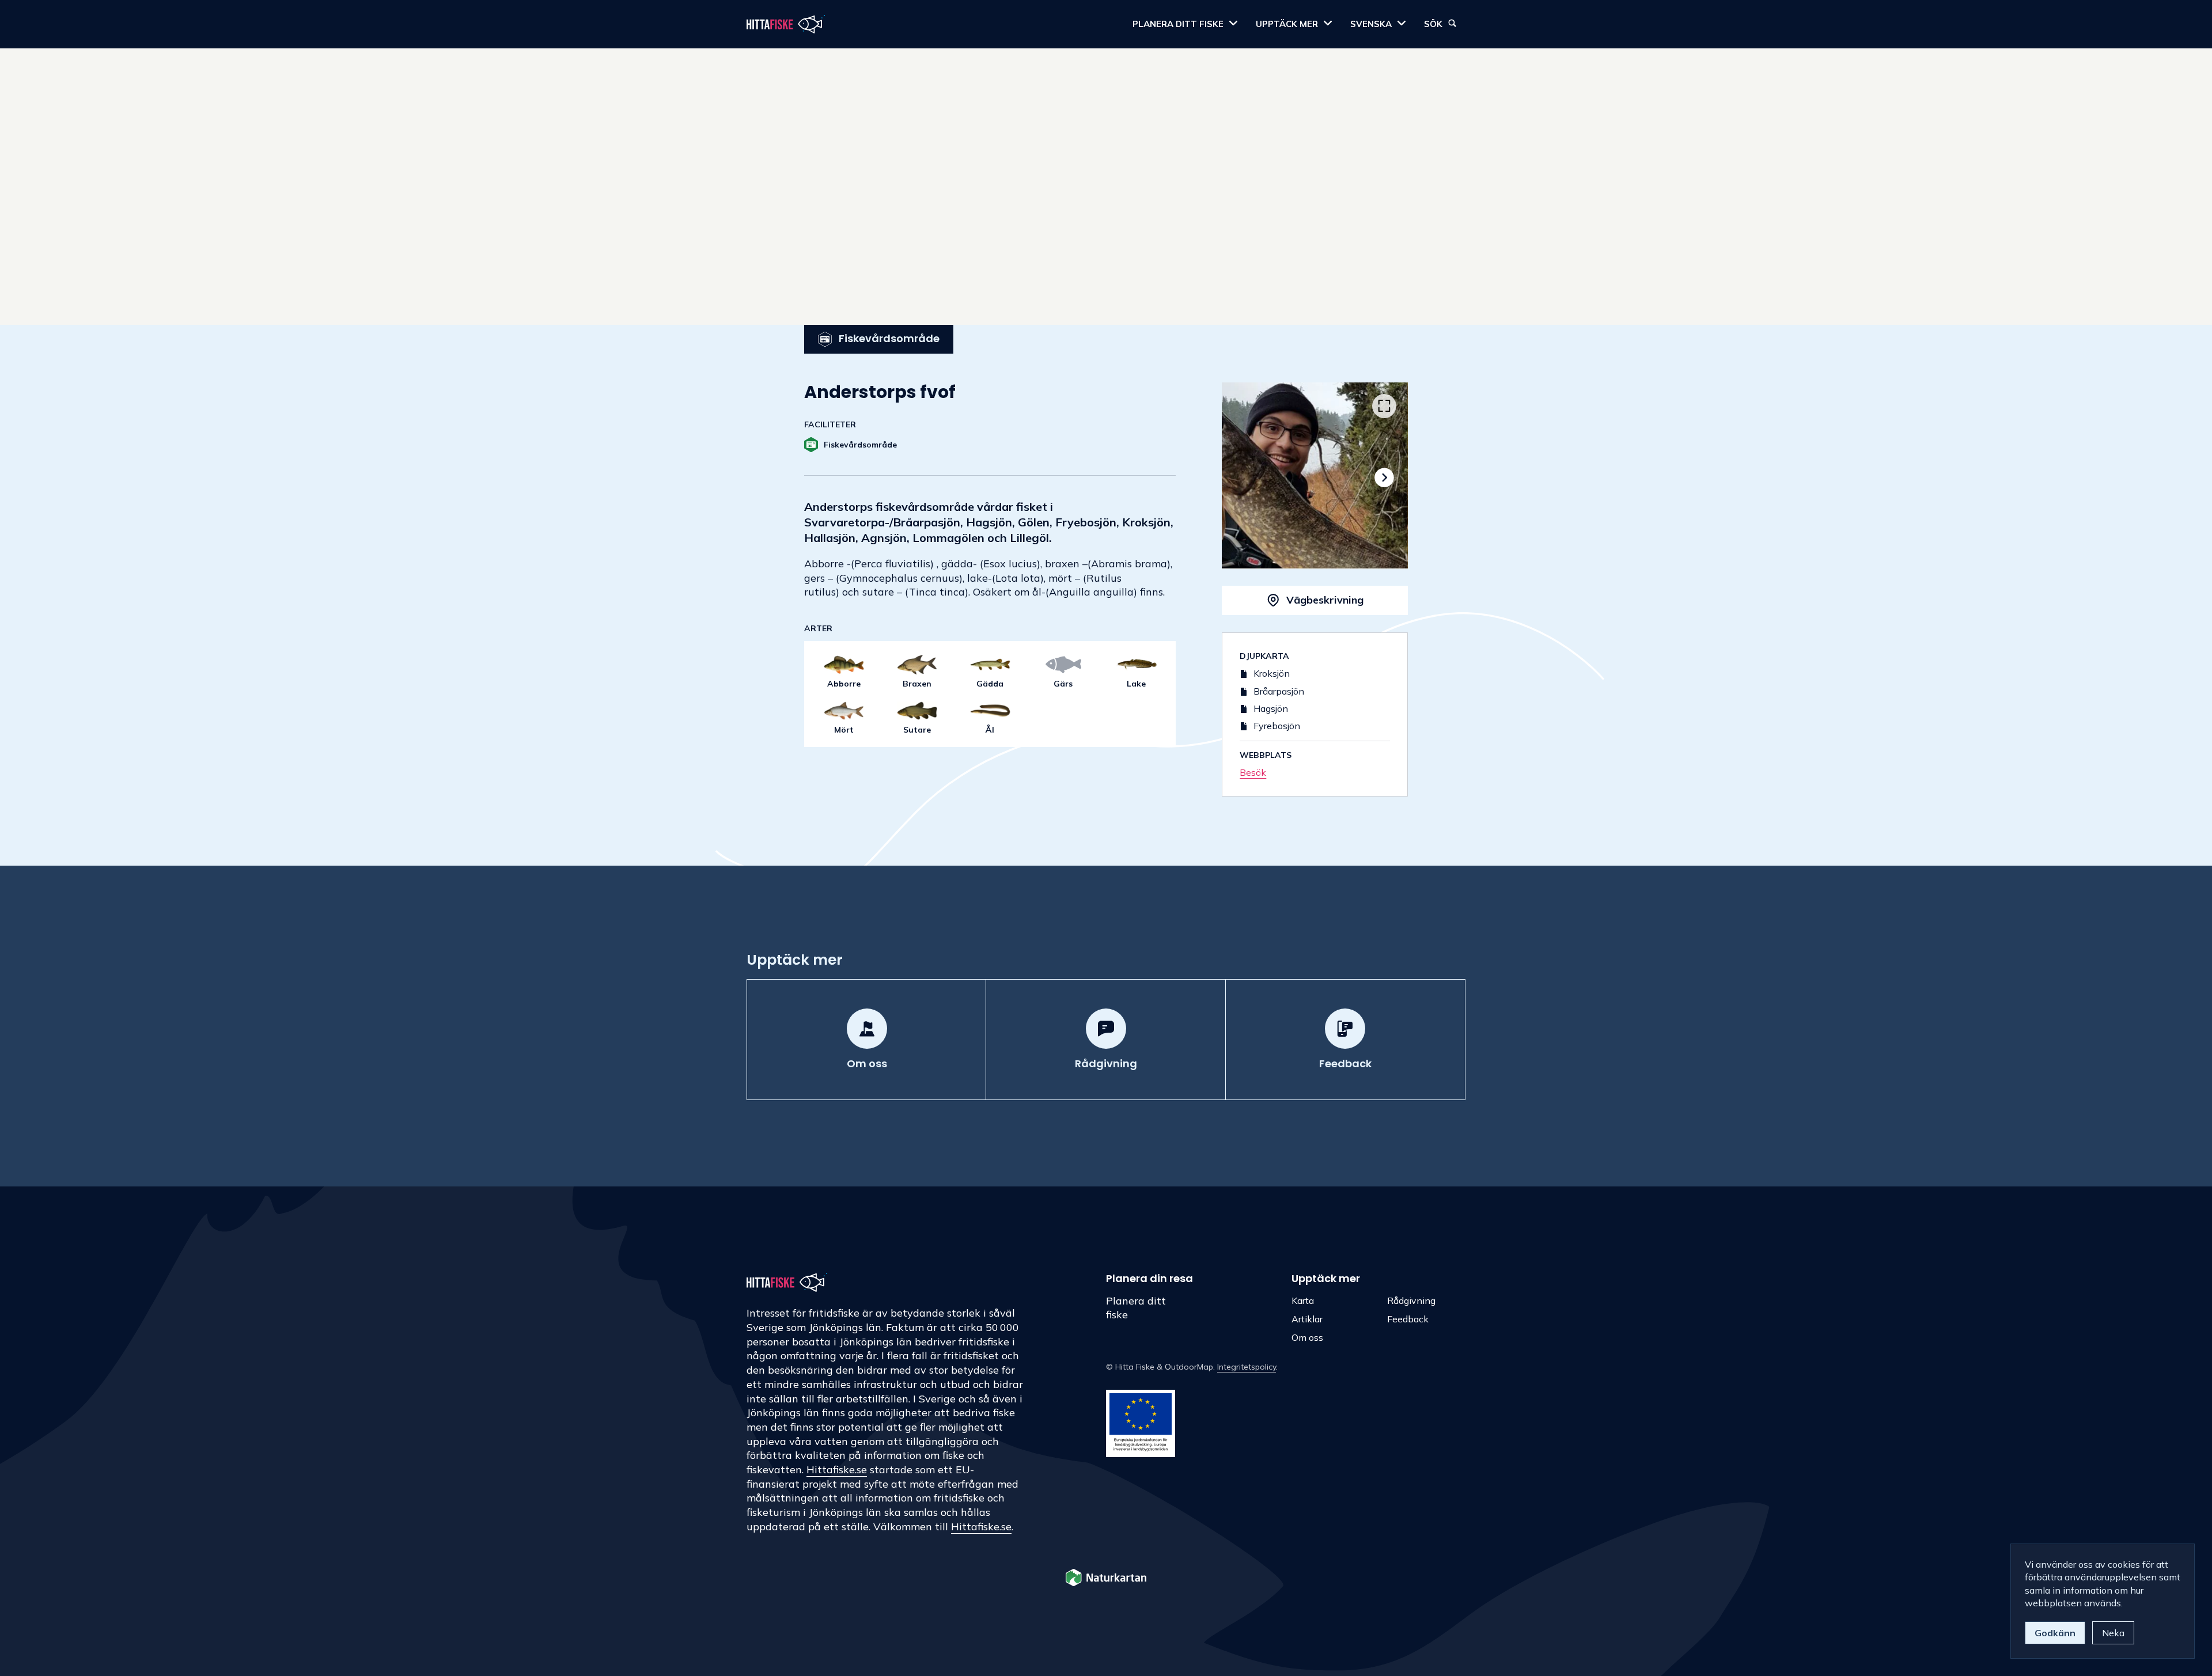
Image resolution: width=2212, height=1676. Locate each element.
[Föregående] (1246, 478)
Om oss (1307, 1337)
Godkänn (2055, 1633)
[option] (1315, 475)
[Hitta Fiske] (786, 24)
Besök (1253, 772)
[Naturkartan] (1106, 1579)
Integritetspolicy (1247, 1367)
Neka (2113, 1633)
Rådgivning (1411, 1300)
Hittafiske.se (837, 1470)
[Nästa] (1384, 478)
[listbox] (1315, 475)
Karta (1303, 1300)
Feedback (1408, 1319)
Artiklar (1307, 1319)
